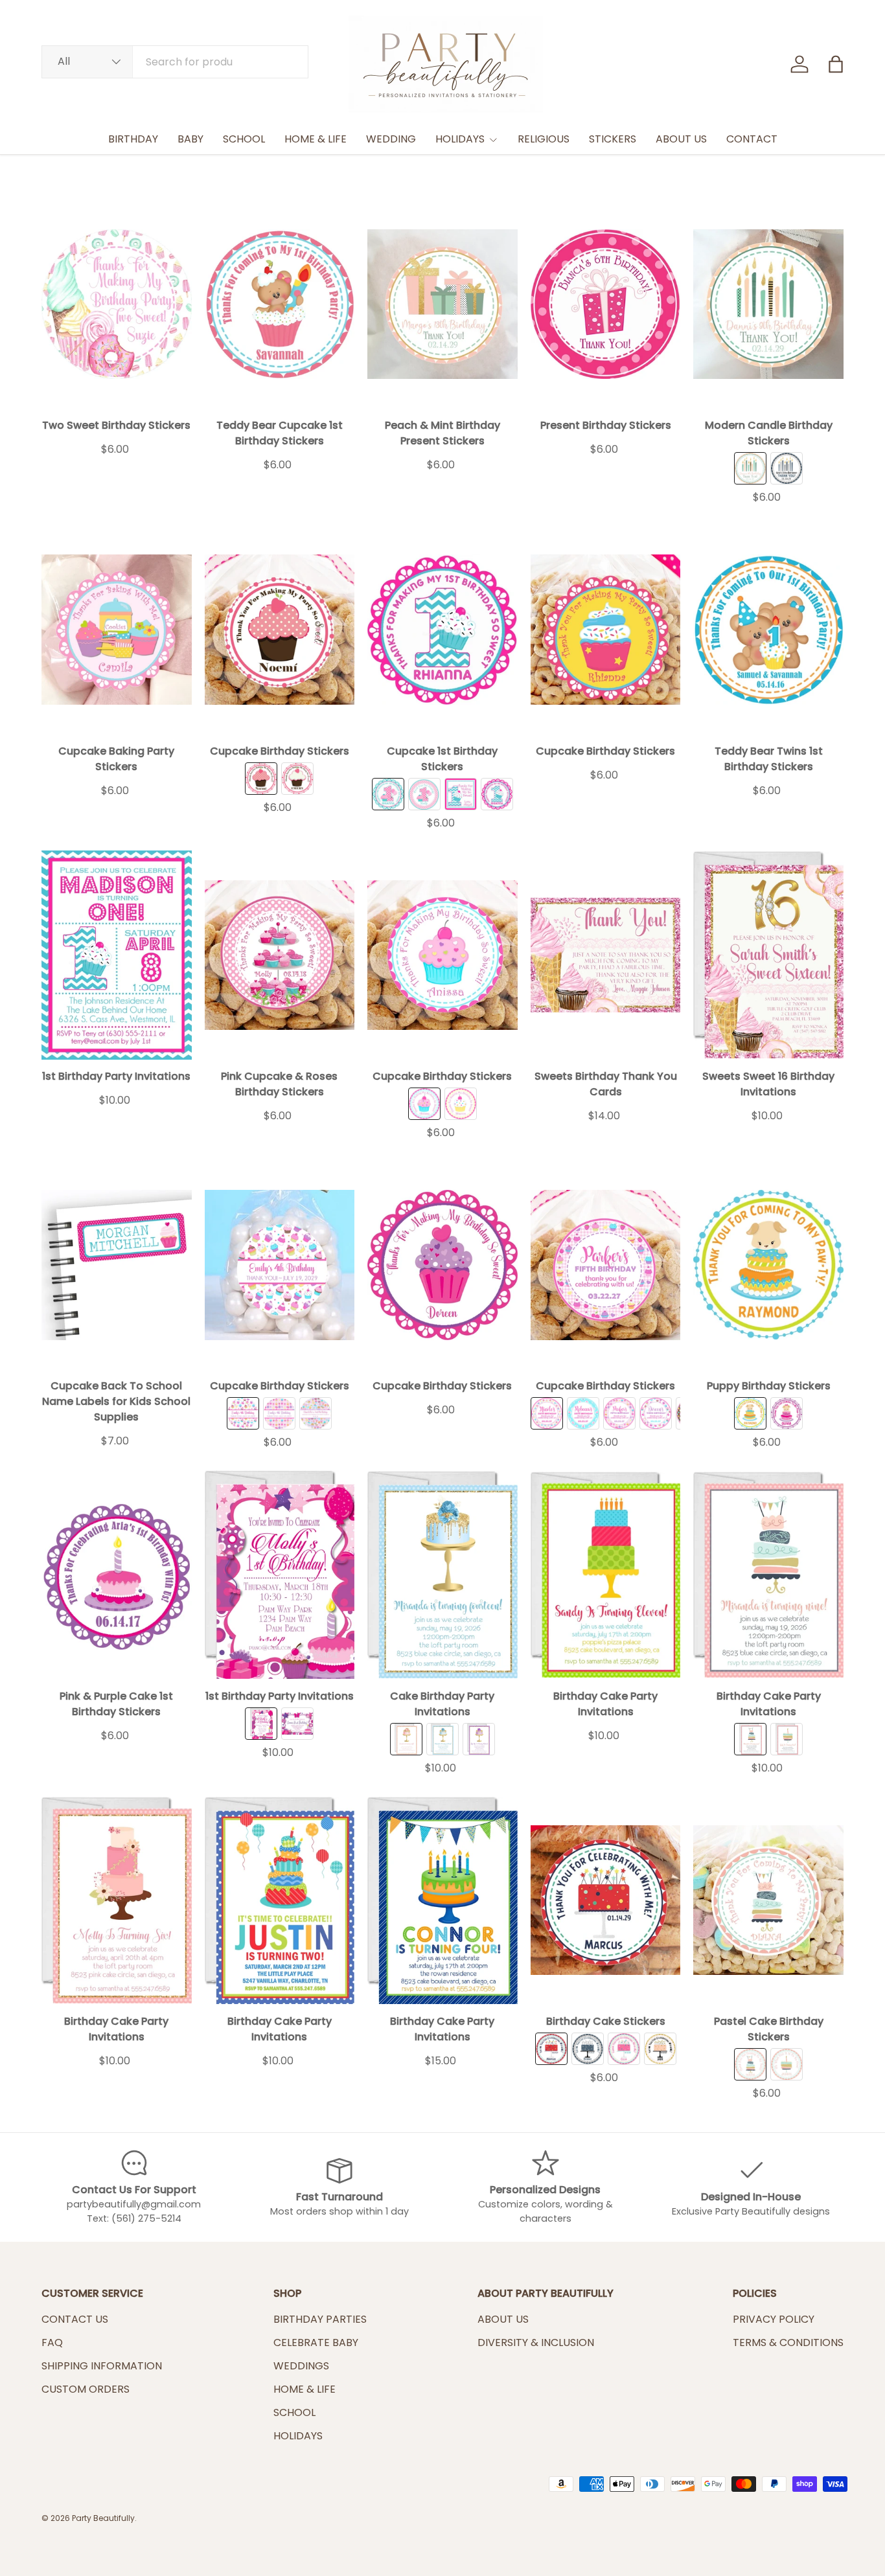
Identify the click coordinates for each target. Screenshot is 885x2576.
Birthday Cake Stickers (606, 2021)
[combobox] (175, 62)
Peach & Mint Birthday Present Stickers (442, 433)
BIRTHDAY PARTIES (320, 2319)
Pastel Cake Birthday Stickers (769, 2029)
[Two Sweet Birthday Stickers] (117, 304)
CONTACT (752, 139)
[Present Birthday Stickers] (606, 304)
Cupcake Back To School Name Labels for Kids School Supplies (116, 1401)
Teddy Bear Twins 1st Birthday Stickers (769, 759)
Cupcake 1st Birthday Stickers (442, 759)
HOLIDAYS (460, 139)
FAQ (52, 2342)
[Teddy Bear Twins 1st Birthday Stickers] (768, 629)
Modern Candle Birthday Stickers (769, 433)
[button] (836, 64)
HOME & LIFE (316, 139)
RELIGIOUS (544, 139)
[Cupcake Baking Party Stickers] (117, 629)
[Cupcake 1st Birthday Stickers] (442, 629)
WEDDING (391, 139)
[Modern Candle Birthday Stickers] (768, 304)
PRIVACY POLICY (774, 2319)
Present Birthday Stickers (606, 425)
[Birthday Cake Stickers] (606, 1900)
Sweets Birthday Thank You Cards (606, 1084)
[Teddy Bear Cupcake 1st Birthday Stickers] (280, 304)
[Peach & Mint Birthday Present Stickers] (442, 304)
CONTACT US (75, 2319)
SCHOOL (244, 139)
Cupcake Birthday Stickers (280, 751)
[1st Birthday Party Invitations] (117, 955)
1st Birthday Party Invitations (116, 1076)
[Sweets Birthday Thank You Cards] (606, 955)
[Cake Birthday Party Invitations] (442, 1574)
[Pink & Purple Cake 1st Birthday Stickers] (117, 1574)
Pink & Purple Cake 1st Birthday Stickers (116, 1704)
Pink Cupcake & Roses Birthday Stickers (279, 1084)
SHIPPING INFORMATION (102, 2366)
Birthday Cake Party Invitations (605, 1704)
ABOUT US (681, 139)
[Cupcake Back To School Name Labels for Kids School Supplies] (117, 1265)
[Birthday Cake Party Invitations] (606, 1574)
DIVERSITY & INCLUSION (536, 2342)
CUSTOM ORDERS (86, 2389)
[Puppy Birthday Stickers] (768, 1265)
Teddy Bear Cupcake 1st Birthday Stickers (280, 433)
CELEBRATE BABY (316, 2342)
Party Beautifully (103, 2518)
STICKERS (613, 139)
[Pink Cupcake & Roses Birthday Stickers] (280, 955)
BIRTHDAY (133, 139)
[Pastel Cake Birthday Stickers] (768, 1900)
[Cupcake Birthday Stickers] (280, 629)
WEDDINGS (301, 2366)
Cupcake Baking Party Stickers (116, 759)
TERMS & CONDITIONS (788, 2342)
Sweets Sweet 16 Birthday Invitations (768, 1084)
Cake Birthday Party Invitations (442, 1704)
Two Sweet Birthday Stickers (116, 425)
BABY (190, 139)
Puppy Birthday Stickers (769, 1386)
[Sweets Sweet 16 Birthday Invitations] (768, 955)
